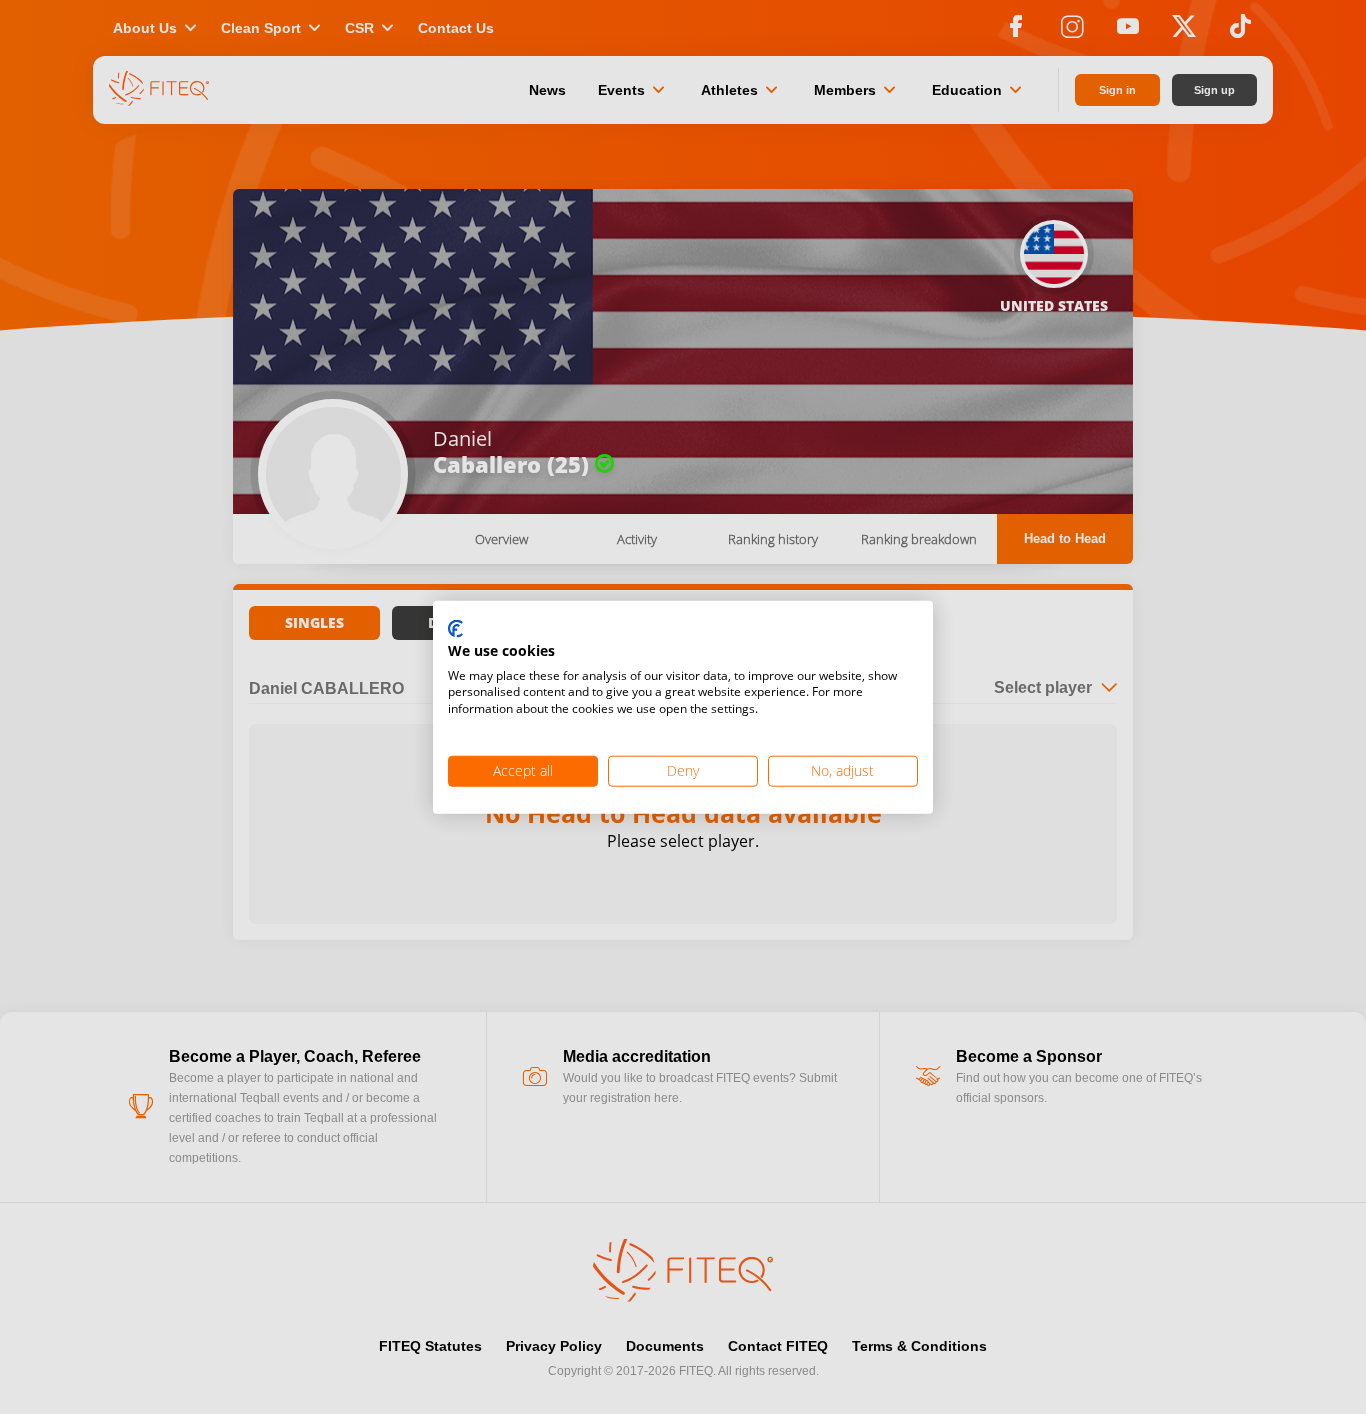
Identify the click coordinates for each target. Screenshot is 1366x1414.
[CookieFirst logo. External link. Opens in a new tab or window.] (455, 630)
